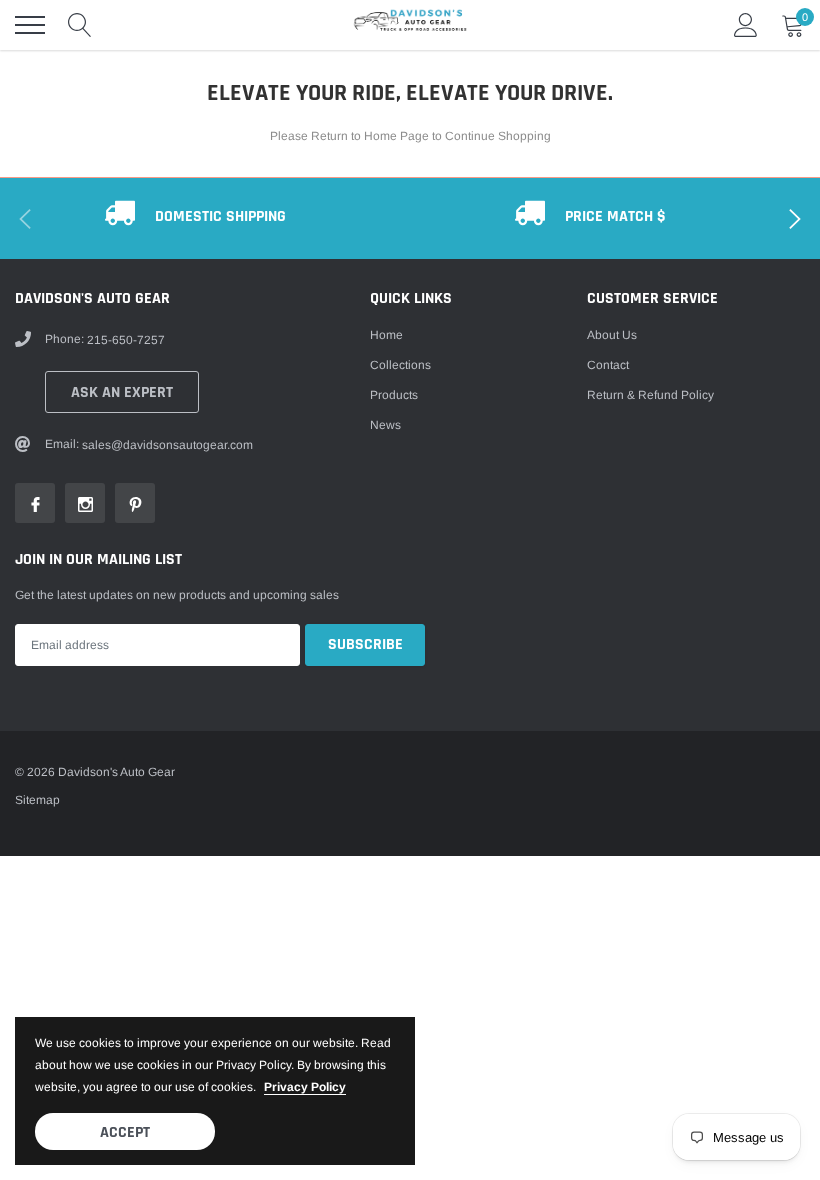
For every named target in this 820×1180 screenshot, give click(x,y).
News (385, 425)
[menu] (30, 25)
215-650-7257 (126, 340)
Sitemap (37, 800)
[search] (80, 25)
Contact (608, 365)
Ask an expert (122, 392)
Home (386, 335)
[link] (35, 503)
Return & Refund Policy (650, 395)
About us (612, 335)
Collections (400, 365)
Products (394, 395)
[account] (746, 25)
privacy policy (305, 1087)
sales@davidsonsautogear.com (167, 445)
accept (125, 1132)
